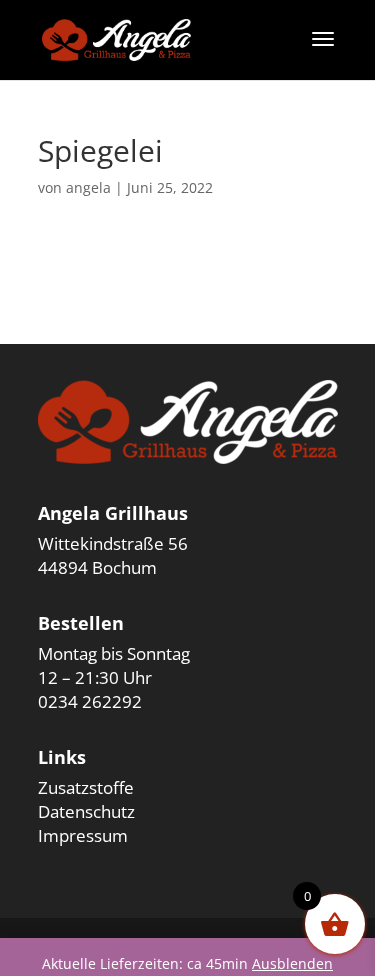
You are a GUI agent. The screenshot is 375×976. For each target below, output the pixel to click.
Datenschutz (86, 811)
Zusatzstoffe (86, 787)
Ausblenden (292, 963)
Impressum (83, 835)
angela (88, 187)
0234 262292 (90, 701)
